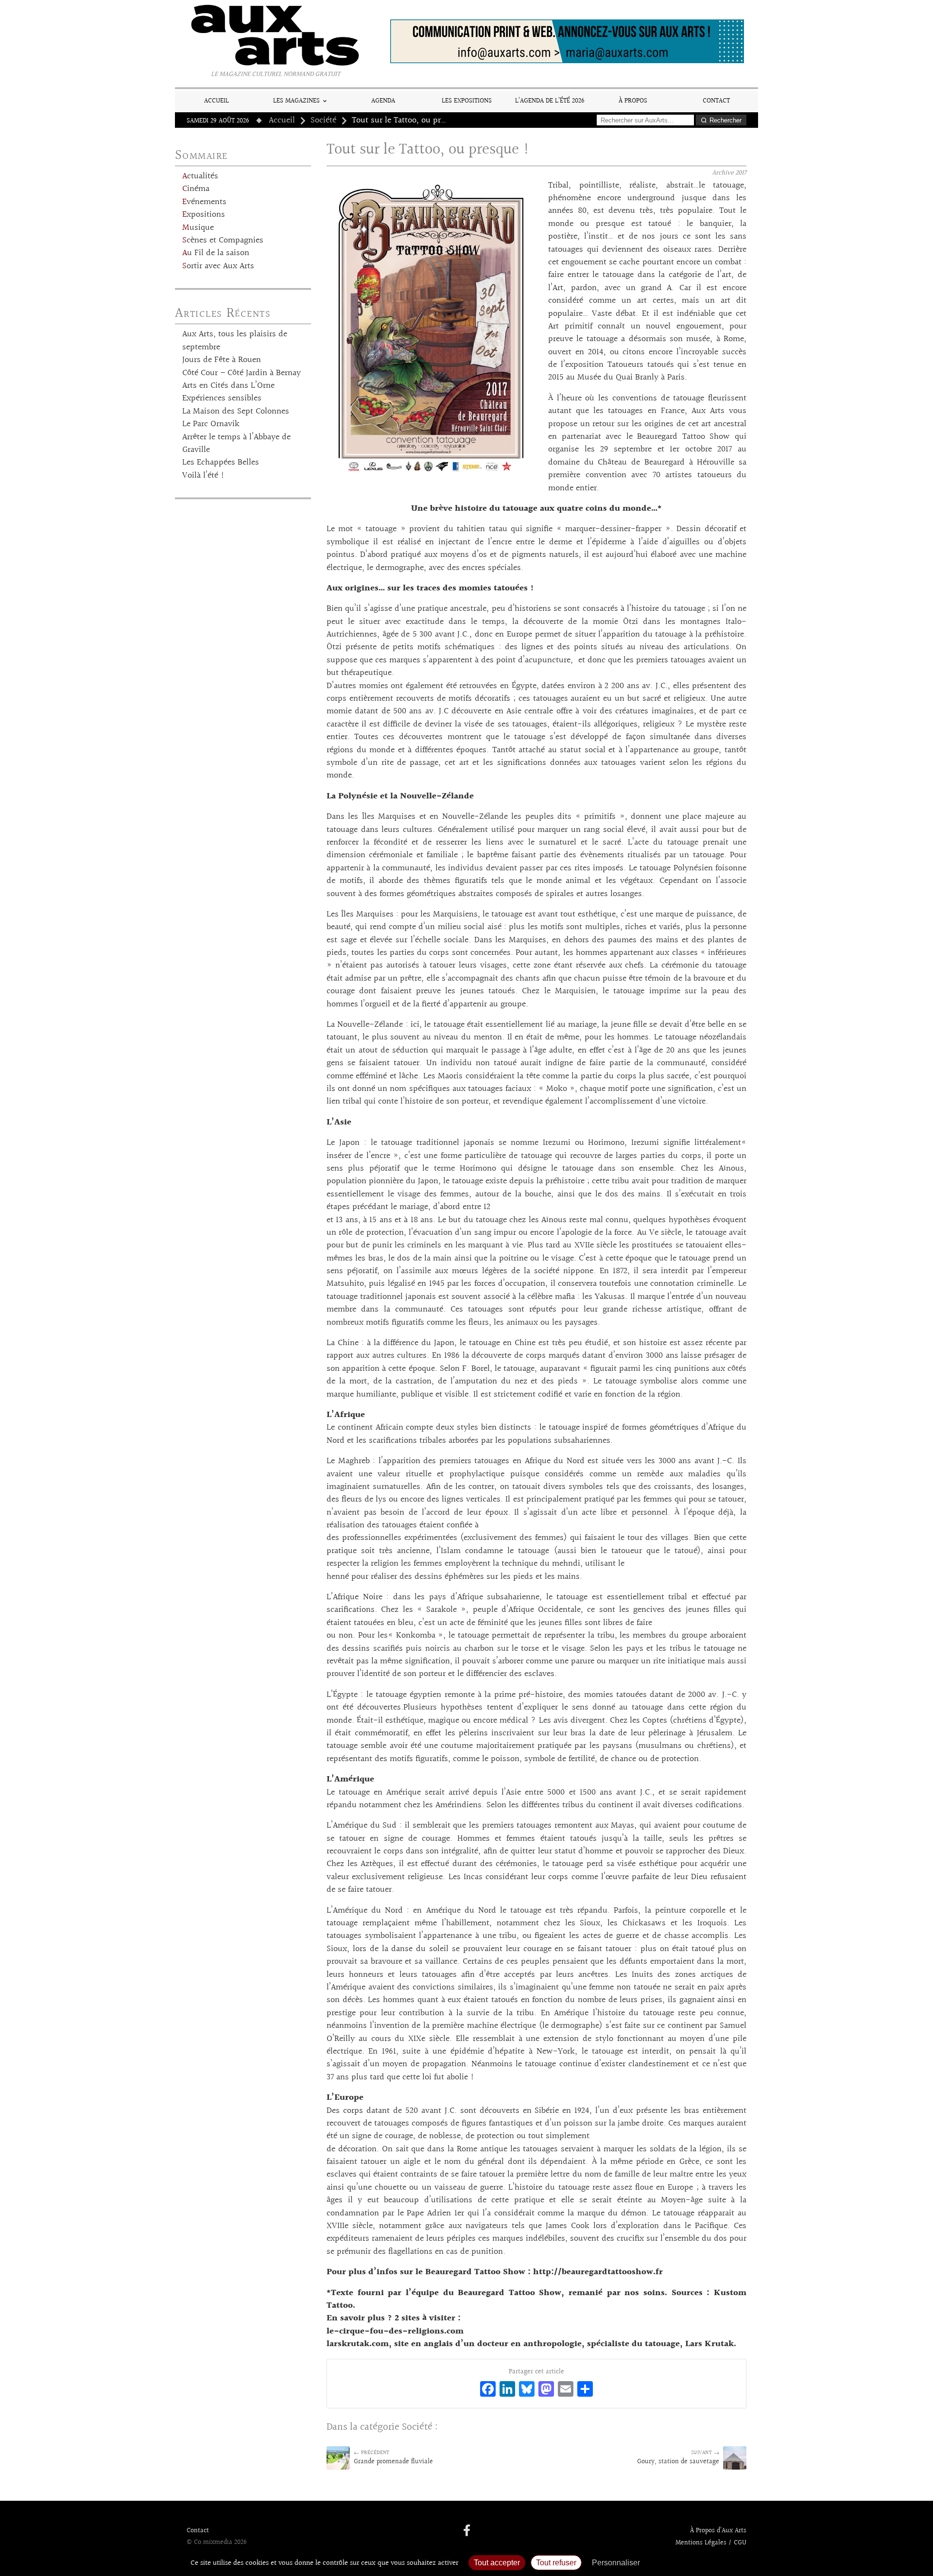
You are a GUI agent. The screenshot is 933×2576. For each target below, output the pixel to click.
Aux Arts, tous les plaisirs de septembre (235, 341)
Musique (198, 228)
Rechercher (726, 120)
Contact (716, 101)
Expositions (204, 215)
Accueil (216, 101)
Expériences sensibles (222, 398)
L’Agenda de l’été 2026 (550, 101)
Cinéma (196, 189)
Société (323, 121)
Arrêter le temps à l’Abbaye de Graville (236, 444)
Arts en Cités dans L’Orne (228, 386)
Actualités (200, 176)
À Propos (633, 101)
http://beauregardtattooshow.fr (598, 2272)
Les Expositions (467, 101)
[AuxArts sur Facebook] (467, 2531)
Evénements (204, 202)
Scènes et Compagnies (223, 241)
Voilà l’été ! (203, 476)
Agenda (383, 101)
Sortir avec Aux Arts (218, 266)
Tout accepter (497, 2563)
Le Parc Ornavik (211, 424)
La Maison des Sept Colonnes (236, 412)
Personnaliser (616, 2563)
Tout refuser (556, 2563)
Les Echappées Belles (221, 463)
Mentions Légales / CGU (711, 2543)
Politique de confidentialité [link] (697, 2563)
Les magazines (296, 101)
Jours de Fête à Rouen (222, 360)
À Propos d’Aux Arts (718, 2531)
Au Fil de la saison (216, 253)
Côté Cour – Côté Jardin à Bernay (242, 373)
